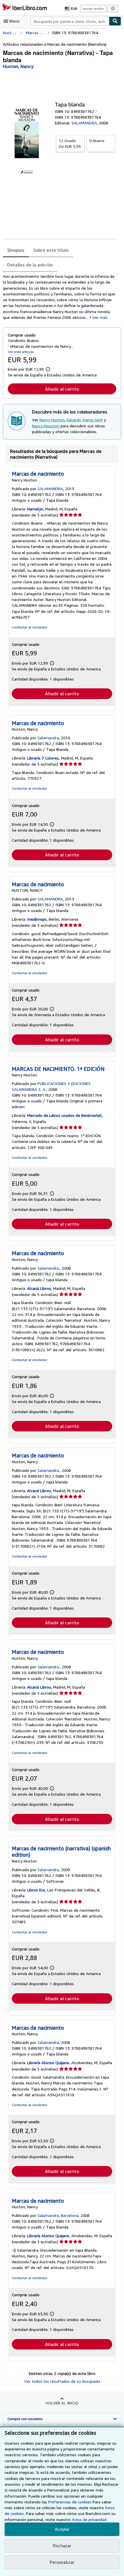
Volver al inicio (62, 2403)
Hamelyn (35, 509)
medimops (37, 919)
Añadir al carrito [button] (62, 389)
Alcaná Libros (39, 1288)
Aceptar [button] (62, 2529)
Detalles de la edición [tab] (30, 265)
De (70, 143)
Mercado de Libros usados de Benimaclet (64, 1115)
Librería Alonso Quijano (48, 2063)
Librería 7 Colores (43, 758)
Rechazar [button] (62, 2546)
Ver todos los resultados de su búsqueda (62, 2381)
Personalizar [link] (62, 2562)
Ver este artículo (21, 352)
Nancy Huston (52, 420)
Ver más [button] (100, 317)
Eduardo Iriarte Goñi (85, 420)
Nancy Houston (46, 426)
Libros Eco (36, 1890)
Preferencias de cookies (70, 2502)
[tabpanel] (60, 297)
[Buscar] (115, 21)
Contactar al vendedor (30, 627)
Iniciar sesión (93, 9)
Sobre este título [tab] (51, 250)
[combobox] (70, 21)
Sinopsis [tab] (16, 250)
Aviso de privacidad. (90, 2519)
